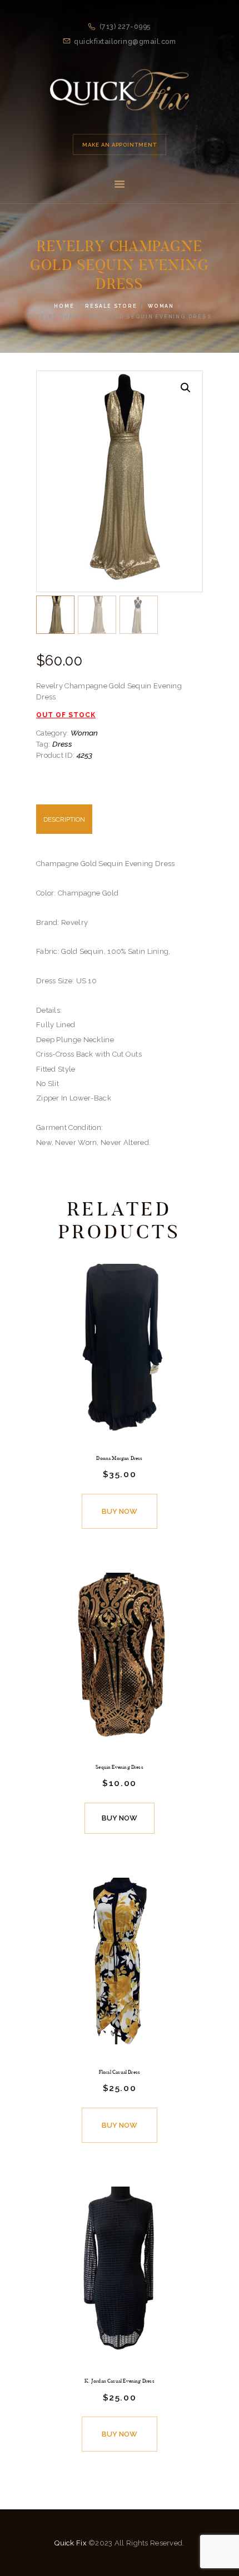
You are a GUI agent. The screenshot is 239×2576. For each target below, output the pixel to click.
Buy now (120, 1511)
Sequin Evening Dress (120, 1767)
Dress (62, 744)
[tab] (120, 825)
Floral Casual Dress (120, 2072)
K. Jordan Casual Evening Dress (120, 2381)
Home (64, 306)
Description (64, 819)
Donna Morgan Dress (119, 1458)
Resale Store (111, 306)
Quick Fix (71, 2543)
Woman (161, 306)
